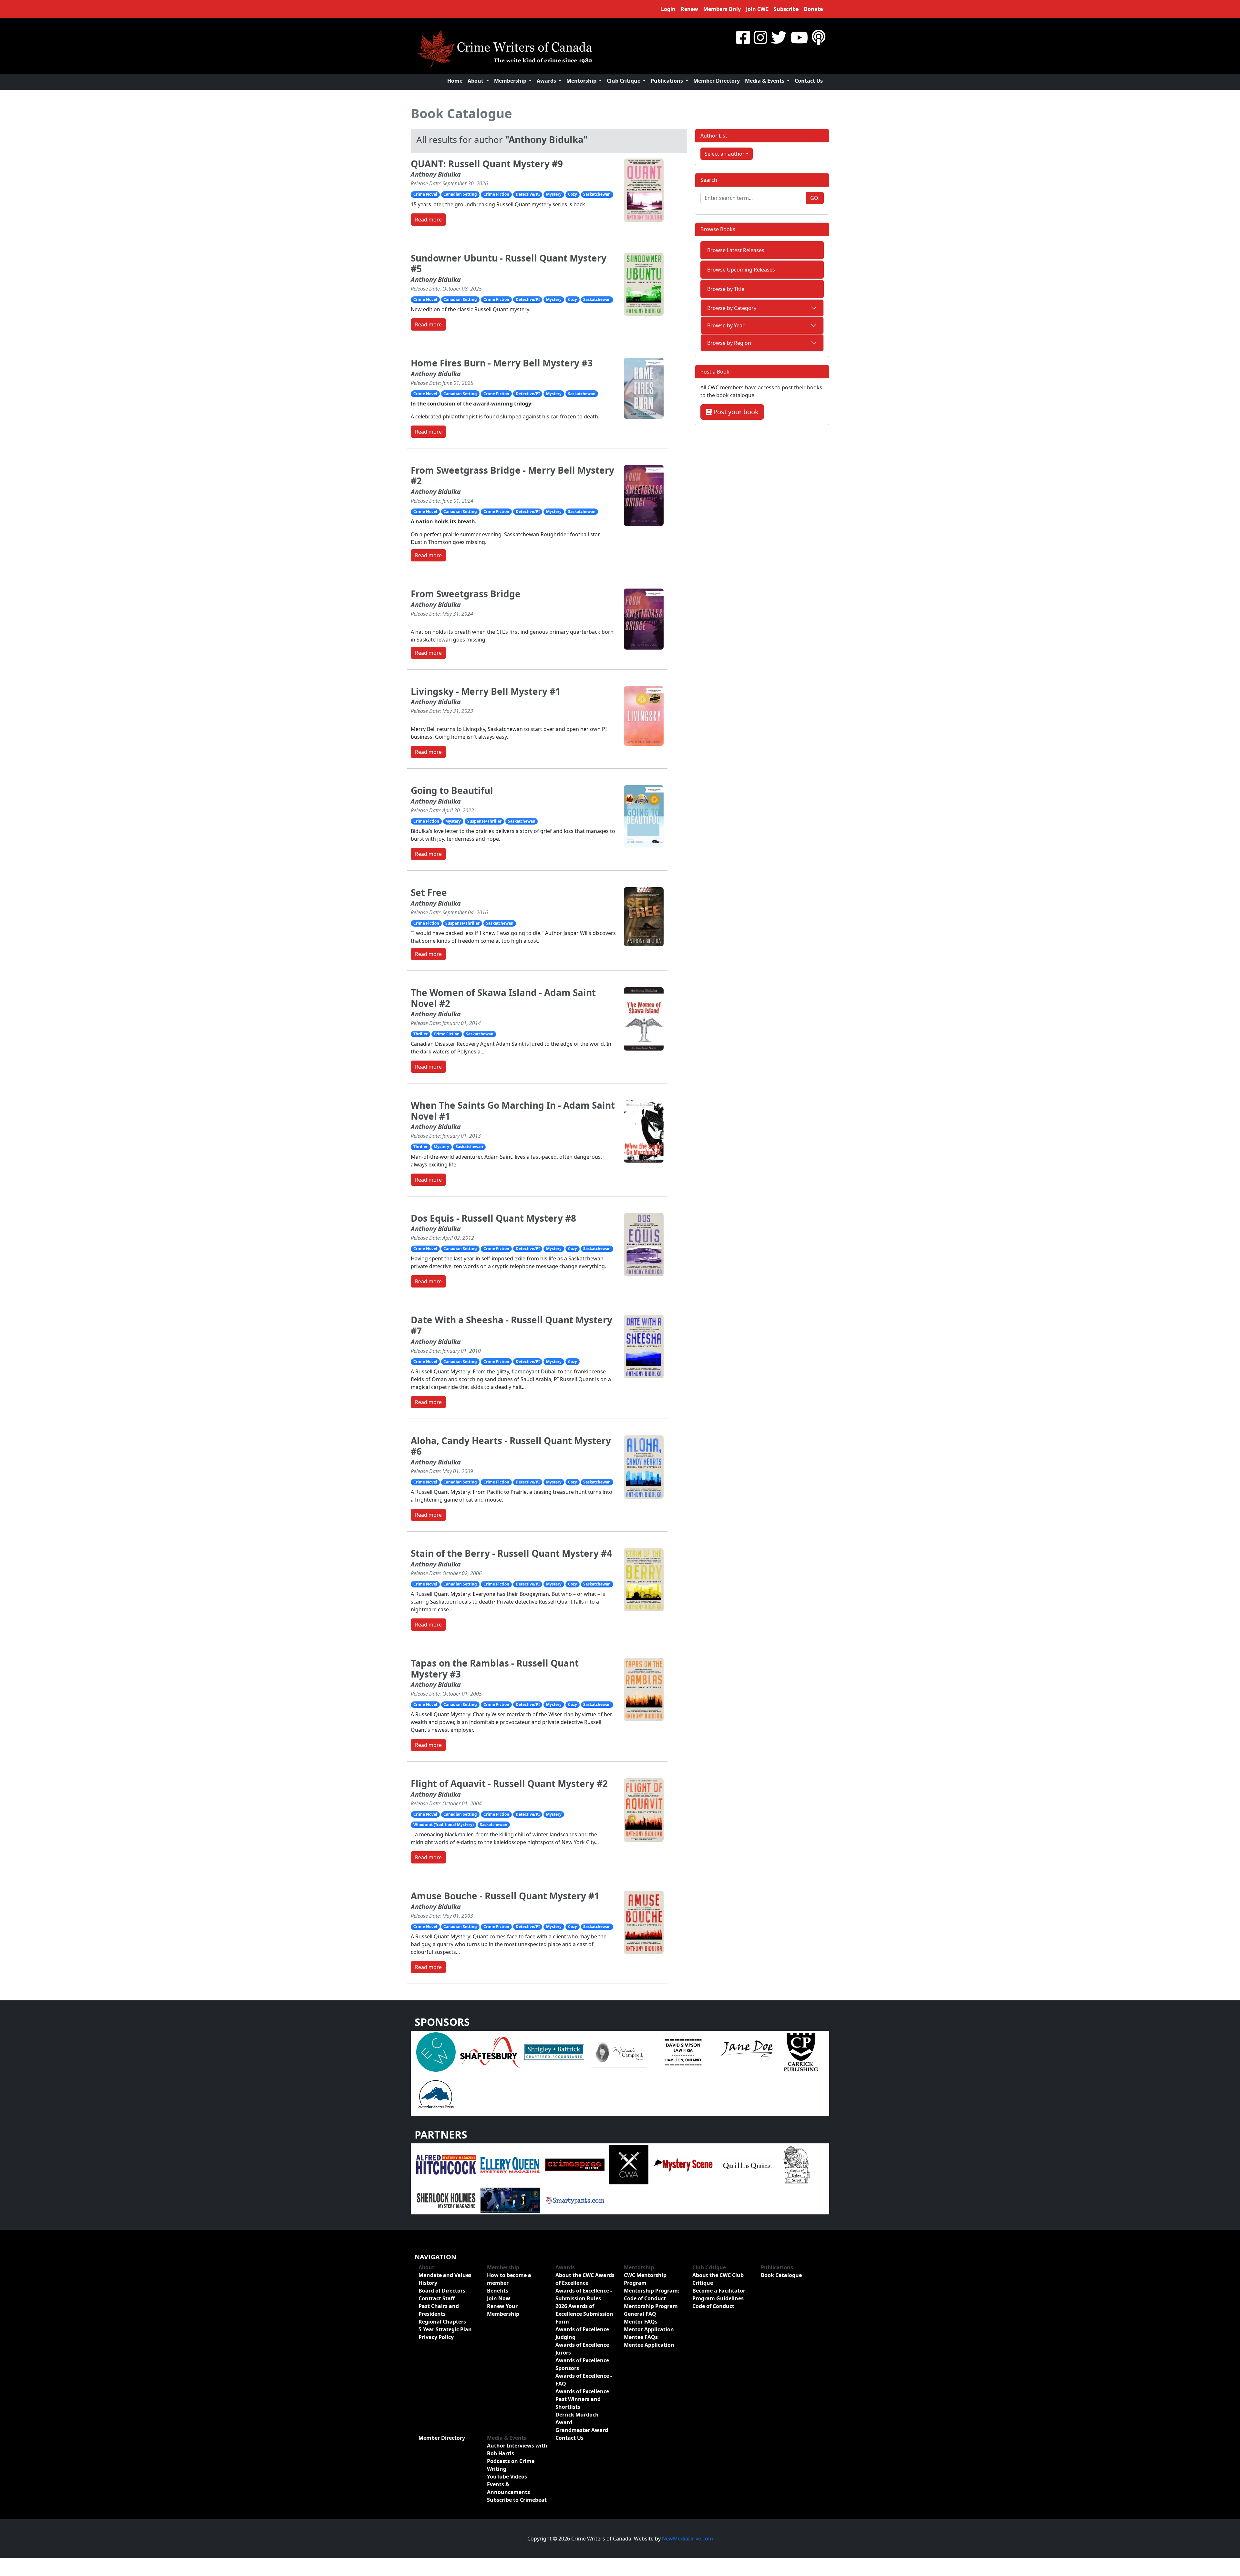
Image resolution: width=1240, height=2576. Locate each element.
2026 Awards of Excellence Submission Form (584, 2314)
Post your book (735, 412)
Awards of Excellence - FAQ (584, 2380)
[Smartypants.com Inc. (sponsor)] (575, 2200)
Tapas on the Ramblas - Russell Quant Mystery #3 (495, 1668)
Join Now (499, 2298)
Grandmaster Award (582, 2430)
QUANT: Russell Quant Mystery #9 (487, 164)
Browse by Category (732, 308)
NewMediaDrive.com (687, 2539)
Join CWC (757, 9)
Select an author (725, 154)
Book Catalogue (461, 113)
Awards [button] (547, 81)
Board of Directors (442, 2291)
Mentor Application (649, 2329)
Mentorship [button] (582, 81)
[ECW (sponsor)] (436, 2052)
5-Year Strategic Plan (445, 2329)
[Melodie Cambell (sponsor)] (619, 2052)
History (428, 2283)
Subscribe (786, 9)
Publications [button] (667, 81)
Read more (428, 220)
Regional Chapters (442, 2322)
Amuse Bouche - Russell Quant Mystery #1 (505, 1896)
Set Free (429, 892)
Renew (689, 9)
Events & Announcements (508, 2488)
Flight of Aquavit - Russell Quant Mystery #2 (509, 1783)
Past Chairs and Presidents (439, 2310)
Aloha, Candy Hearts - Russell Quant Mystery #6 (511, 1446)
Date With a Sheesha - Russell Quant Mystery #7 (512, 1325)
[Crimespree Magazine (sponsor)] (575, 2164)
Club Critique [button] (624, 81)
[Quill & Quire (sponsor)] (747, 2164)
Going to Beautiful (452, 790)
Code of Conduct (713, 2306)
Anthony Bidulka (436, 174)
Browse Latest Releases (736, 250)
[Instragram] (760, 37)
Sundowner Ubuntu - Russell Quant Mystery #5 (509, 263)
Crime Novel (425, 194)
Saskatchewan (597, 194)
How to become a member (509, 2279)
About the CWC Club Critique (718, 2279)
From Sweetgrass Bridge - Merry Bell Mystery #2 (512, 476)
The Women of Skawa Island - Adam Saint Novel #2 (503, 998)
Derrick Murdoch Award (577, 2418)
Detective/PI (528, 194)
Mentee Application (649, 2345)
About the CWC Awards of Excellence (585, 2279)
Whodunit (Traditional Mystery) (444, 1825)
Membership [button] (511, 81)
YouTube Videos (507, 2477)
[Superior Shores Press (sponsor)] (436, 2094)
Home (455, 81)
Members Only (722, 9)
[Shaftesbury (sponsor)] (490, 2052)
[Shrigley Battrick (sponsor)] (554, 2052)
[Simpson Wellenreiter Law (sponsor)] (683, 2052)
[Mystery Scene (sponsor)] (683, 2164)
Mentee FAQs (641, 2337)
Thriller (420, 1034)
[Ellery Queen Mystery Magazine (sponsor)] (510, 2164)
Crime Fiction (496, 194)
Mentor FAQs (641, 2322)
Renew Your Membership (503, 2310)
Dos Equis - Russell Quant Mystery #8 (493, 1218)
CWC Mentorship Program (645, 2279)
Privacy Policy (436, 2337)
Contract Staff (437, 2298)
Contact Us (809, 81)
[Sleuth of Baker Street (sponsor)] (796, 2164)
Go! (815, 198)
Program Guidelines (718, 2298)
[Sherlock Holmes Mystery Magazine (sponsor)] (446, 2200)
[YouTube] (799, 37)
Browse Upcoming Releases (741, 270)
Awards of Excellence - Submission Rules (584, 2294)
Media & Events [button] (765, 81)
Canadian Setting (460, 194)
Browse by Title (726, 289)
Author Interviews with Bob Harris (517, 2449)
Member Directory (717, 81)
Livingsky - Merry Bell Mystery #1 (486, 691)
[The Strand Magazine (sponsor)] (510, 2200)
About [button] (476, 81)
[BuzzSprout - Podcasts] (819, 37)
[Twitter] (779, 37)
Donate (813, 9)
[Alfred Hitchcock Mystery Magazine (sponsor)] (446, 2164)
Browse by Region (729, 343)
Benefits (498, 2291)
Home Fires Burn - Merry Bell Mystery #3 (502, 363)
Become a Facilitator (719, 2291)
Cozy (573, 194)
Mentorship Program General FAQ (651, 2310)
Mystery (554, 194)
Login (668, 9)
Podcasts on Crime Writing (511, 2465)
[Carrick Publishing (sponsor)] (801, 2052)
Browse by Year (726, 325)
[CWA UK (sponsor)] (629, 2164)
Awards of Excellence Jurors (582, 2349)
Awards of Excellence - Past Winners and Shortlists (584, 2399)
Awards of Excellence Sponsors (582, 2364)
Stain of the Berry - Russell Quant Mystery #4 (511, 1553)
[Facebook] (743, 37)
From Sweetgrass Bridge (466, 594)
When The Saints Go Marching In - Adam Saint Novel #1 (513, 1111)
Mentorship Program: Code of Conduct (652, 2294)
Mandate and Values (445, 2275)
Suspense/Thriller (484, 821)
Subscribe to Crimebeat (517, 2500)
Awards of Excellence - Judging (584, 2333)
